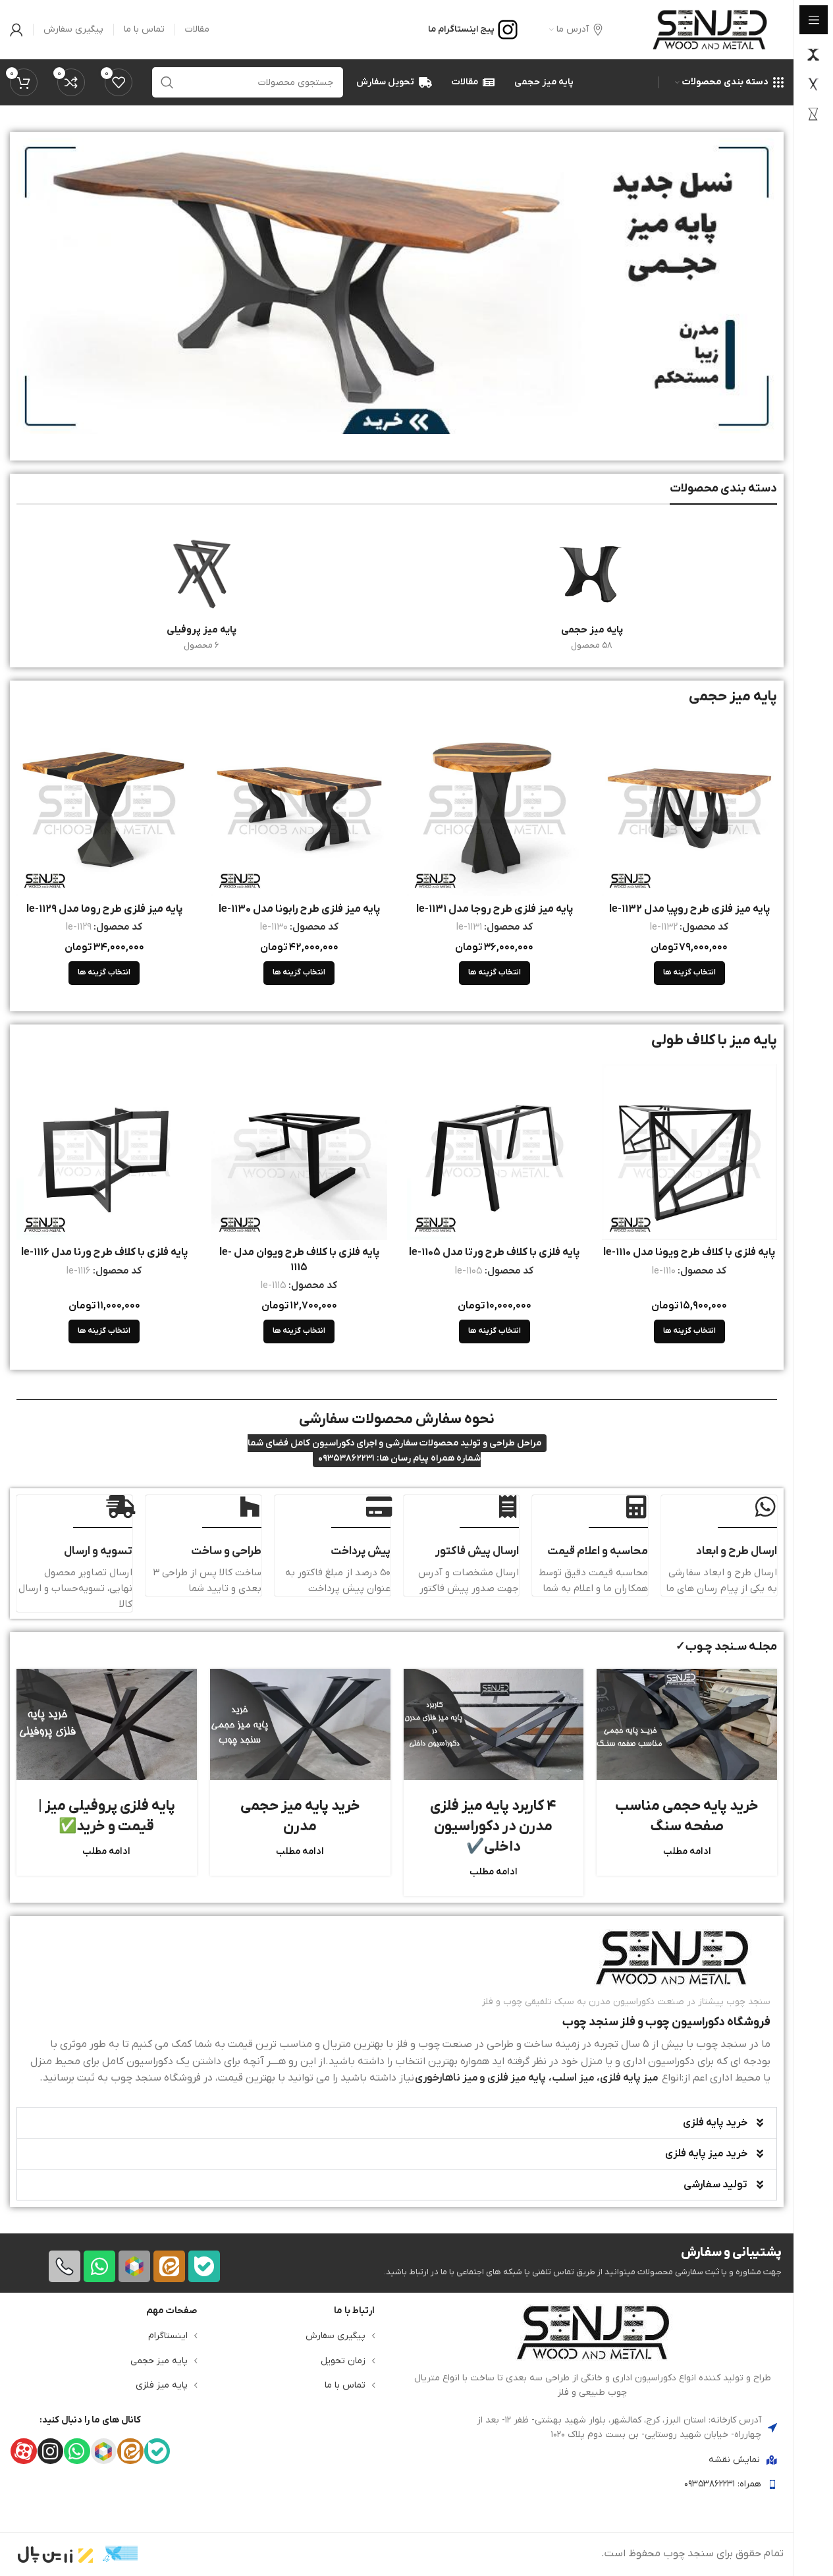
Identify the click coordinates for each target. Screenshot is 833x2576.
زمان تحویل (343, 2361)
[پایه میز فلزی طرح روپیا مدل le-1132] (689, 808)
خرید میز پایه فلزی (706, 2154)
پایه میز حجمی (159, 2361)
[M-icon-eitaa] (169, 2266)
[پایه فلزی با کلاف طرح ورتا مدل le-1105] (495, 1152)
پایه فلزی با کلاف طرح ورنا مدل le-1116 (104, 1252)
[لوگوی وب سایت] (710, 29)
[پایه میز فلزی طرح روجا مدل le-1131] (495, 808)
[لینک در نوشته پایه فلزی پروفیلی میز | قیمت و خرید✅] (107, 1724)
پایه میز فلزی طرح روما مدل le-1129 (104, 909)
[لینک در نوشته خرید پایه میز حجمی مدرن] (300, 1724)
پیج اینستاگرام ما (461, 29)
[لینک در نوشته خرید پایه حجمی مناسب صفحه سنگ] (687, 1724)
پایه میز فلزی (162, 2385)
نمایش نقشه (734, 2460)
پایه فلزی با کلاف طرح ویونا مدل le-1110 (689, 1252)
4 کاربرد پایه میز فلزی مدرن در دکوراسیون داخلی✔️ (493, 1827)
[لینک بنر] (397, 286)
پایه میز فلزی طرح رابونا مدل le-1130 (299, 909)
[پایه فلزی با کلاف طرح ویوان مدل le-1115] (299, 1152)
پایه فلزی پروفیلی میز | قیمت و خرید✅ (107, 1816)
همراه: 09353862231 (723, 2484)
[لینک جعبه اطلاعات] (397, 2008)
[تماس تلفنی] (65, 2266)
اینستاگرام (168, 2336)
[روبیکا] (134, 2266)
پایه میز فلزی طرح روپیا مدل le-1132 (689, 909)
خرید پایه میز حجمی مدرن (300, 1816)
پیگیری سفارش (336, 2336)
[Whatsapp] (99, 2266)
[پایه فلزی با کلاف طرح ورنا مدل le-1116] (104, 1152)
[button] (397, 2123)
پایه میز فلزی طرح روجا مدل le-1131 (495, 909)
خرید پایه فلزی (715, 2123)
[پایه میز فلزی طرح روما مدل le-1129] (104, 808)
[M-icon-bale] (204, 2266)
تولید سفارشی (715, 2185)
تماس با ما (345, 2385)
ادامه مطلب (687, 1852)
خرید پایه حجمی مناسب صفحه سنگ (687, 1816)
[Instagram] (50, 2451)
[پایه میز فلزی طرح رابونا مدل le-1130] (299, 808)
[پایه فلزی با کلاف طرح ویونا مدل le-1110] (689, 1152)
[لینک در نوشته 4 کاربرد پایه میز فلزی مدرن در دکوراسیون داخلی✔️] (494, 1724)
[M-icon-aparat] (23, 2451)
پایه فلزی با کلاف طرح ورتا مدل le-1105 (494, 1252)
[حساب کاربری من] (16, 30)
